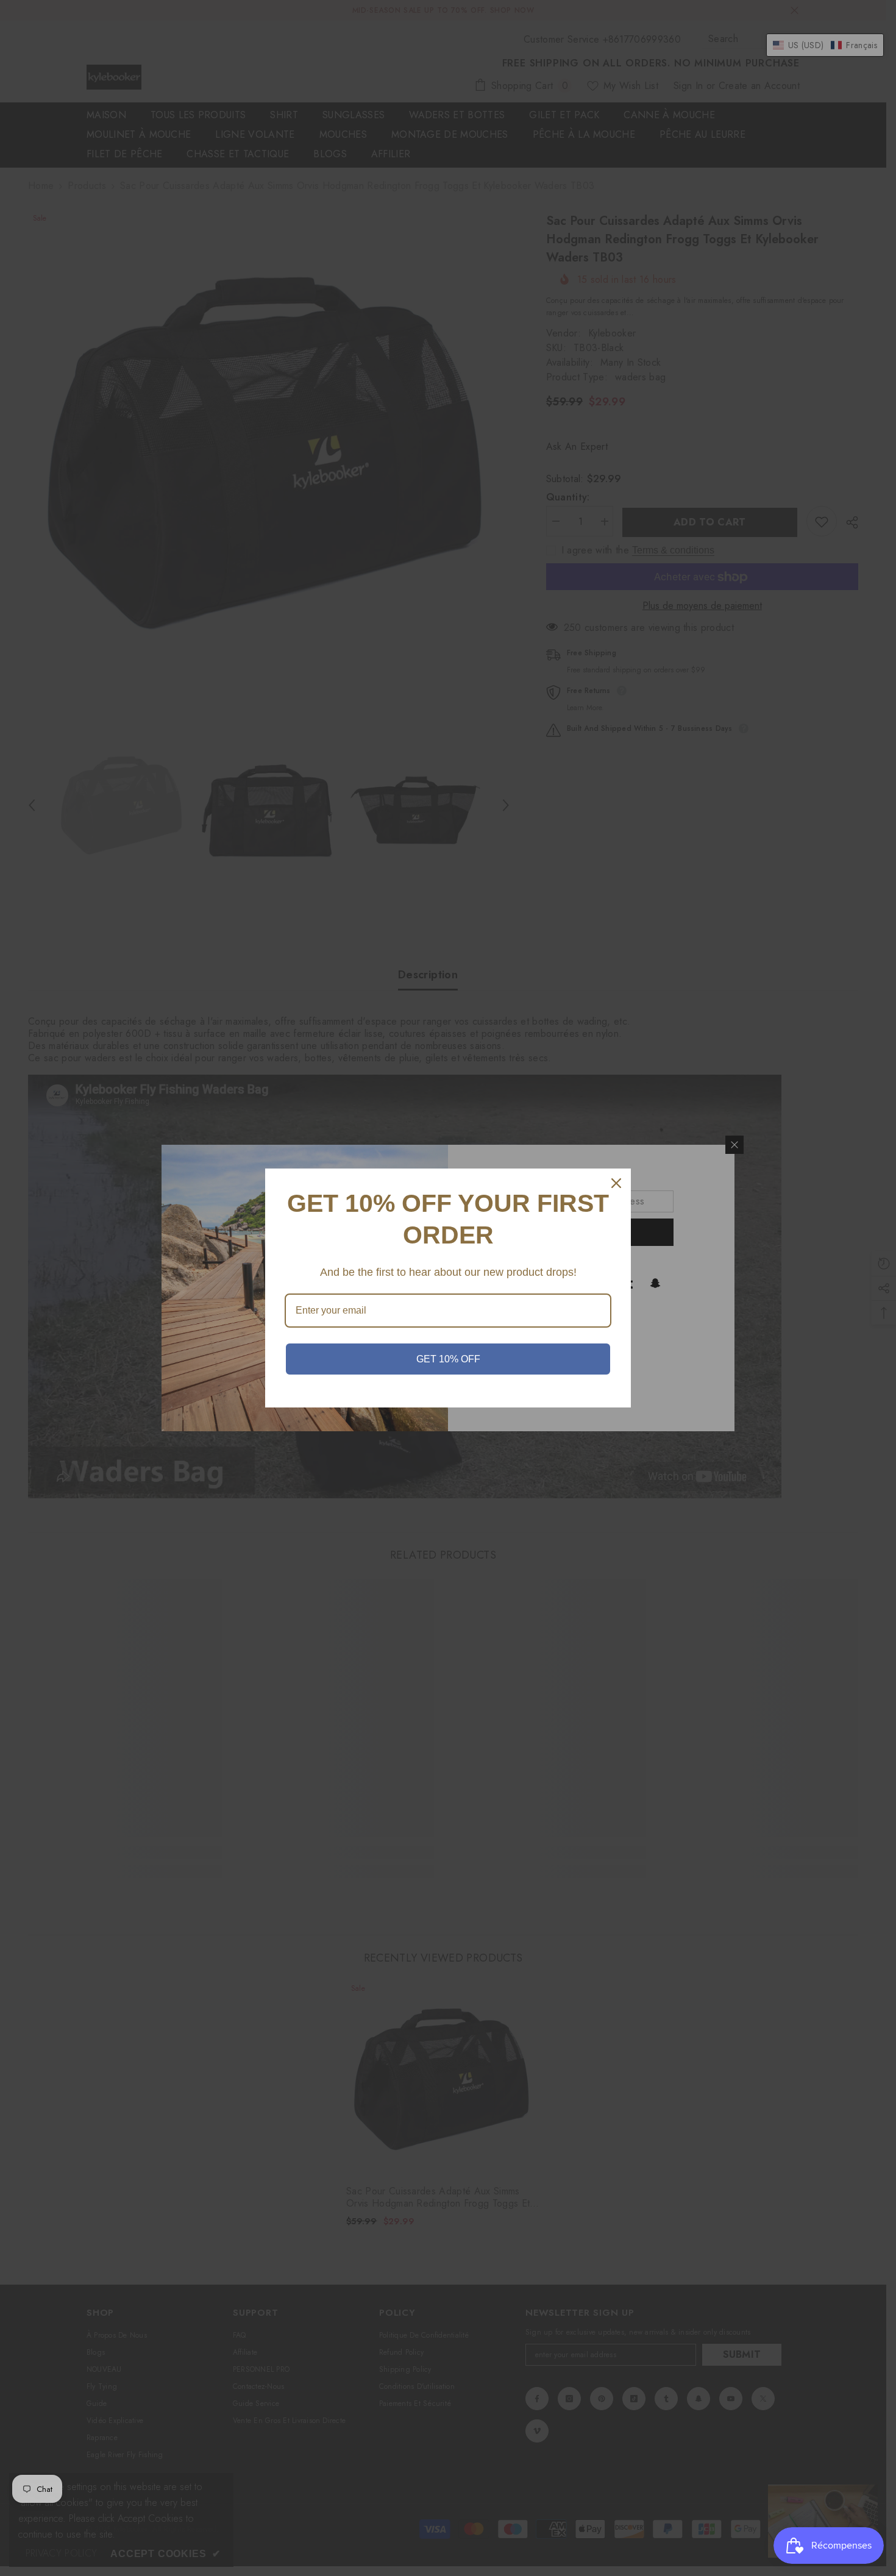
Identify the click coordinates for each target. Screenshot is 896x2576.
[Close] (616, 1183)
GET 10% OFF (448, 1359)
